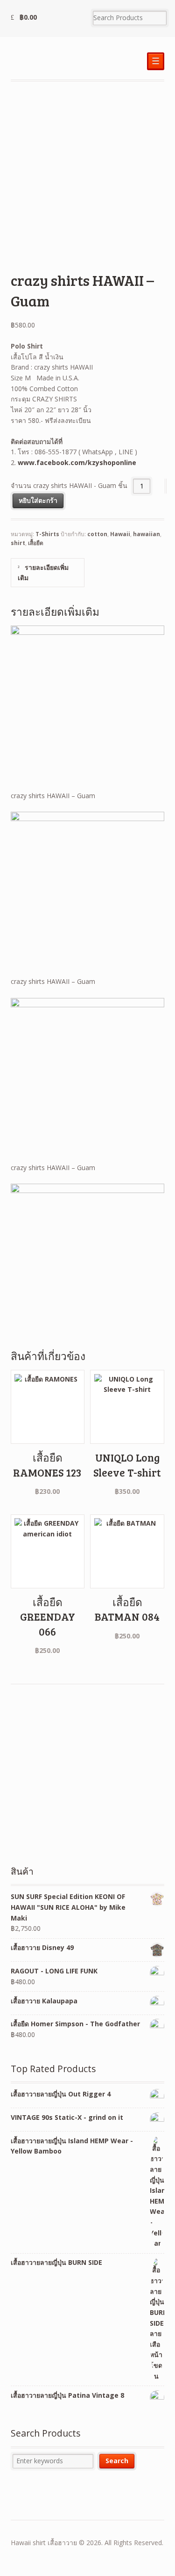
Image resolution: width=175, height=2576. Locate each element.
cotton (97, 534)
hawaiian (147, 534)
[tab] (48, 573)
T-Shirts (47, 534)
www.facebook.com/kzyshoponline (77, 462)
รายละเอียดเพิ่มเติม (43, 573)
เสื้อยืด (36, 543)
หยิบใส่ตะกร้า (38, 500)
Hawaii (120, 534)
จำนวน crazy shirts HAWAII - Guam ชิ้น (69, 486)
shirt (18, 543)
